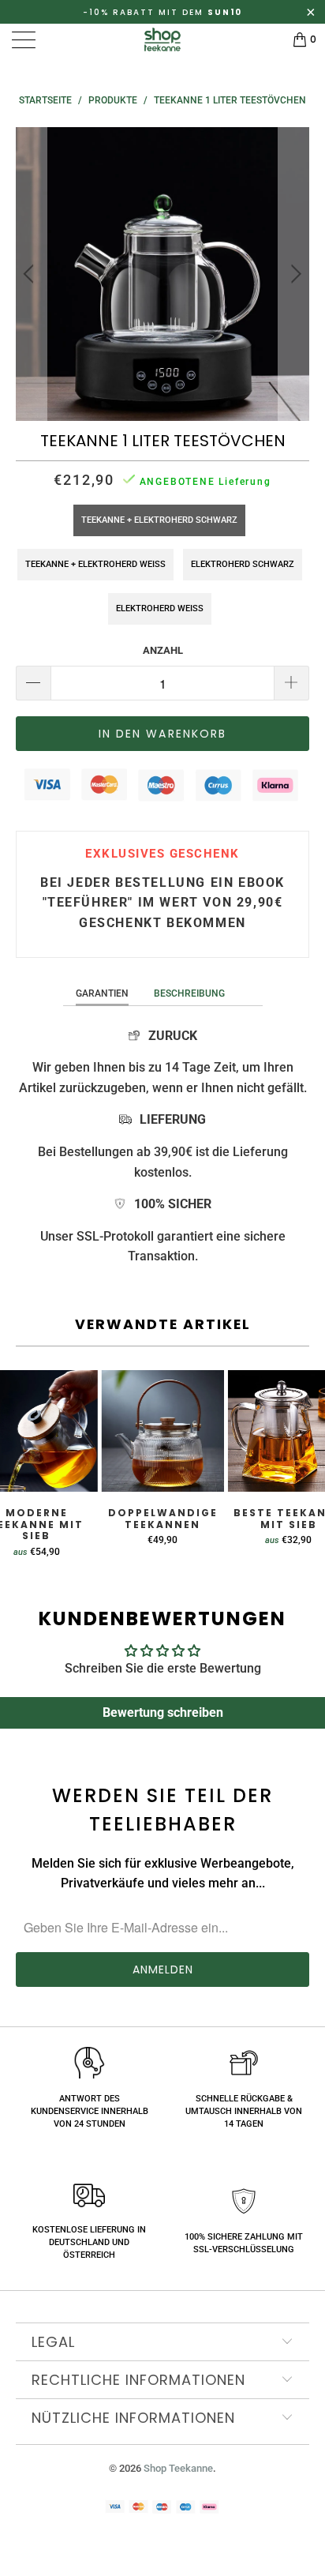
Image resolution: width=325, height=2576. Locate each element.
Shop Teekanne (178, 2468)
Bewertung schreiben (163, 1712)
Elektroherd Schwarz (243, 564)
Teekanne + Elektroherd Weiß (95, 564)
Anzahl (163, 650)
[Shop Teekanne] (162, 39)
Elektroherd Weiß (160, 608)
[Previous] (31, 274)
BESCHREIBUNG (189, 993)
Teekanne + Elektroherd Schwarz (159, 520)
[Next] (294, 274)
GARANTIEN (102, 993)
